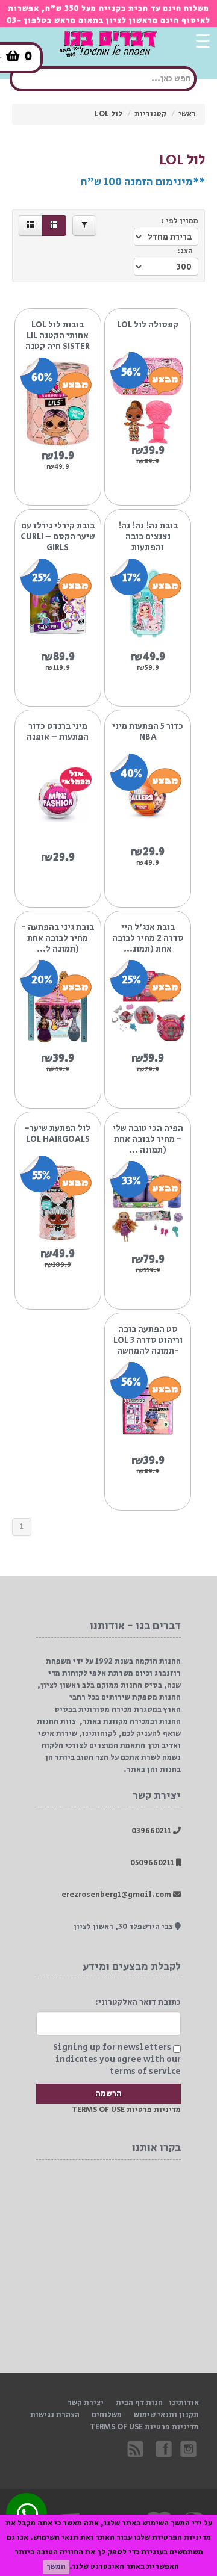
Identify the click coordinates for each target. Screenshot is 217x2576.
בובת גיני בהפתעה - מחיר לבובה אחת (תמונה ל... (58, 938)
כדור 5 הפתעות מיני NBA (148, 732)
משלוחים (107, 2415)
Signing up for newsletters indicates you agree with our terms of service (117, 2060)
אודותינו (184, 2403)
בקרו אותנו (163, 2448)
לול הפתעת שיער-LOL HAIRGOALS (58, 1134)
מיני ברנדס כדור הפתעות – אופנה (58, 732)
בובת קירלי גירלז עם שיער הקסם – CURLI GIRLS (58, 537)
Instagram (189, 2448)
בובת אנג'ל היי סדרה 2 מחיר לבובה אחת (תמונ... (148, 938)
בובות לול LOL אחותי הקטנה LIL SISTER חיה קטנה (58, 336)
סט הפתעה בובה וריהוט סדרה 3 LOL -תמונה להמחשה (148, 1340)
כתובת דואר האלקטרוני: (138, 2002)
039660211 (152, 1831)
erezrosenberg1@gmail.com (117, 1895)
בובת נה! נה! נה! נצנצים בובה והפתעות (148, 537)
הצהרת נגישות (55, 2415)
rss (136, 2448)
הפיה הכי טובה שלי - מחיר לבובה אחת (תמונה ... (148, 1139)
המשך (56, 2567)
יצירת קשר (86, 2403)
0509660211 (153, 1863)
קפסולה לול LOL (148, 325)
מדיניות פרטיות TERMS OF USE (126, 2110)
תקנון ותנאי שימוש (166, 2415)
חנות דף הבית (139, 2403)
